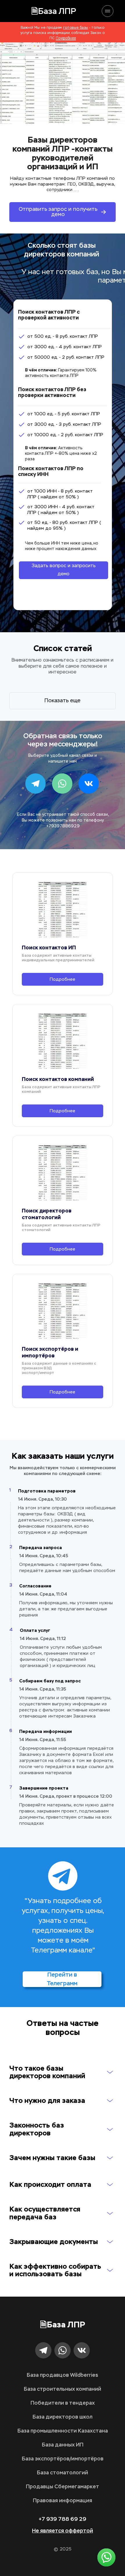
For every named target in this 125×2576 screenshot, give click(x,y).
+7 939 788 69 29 (63, 2519)
